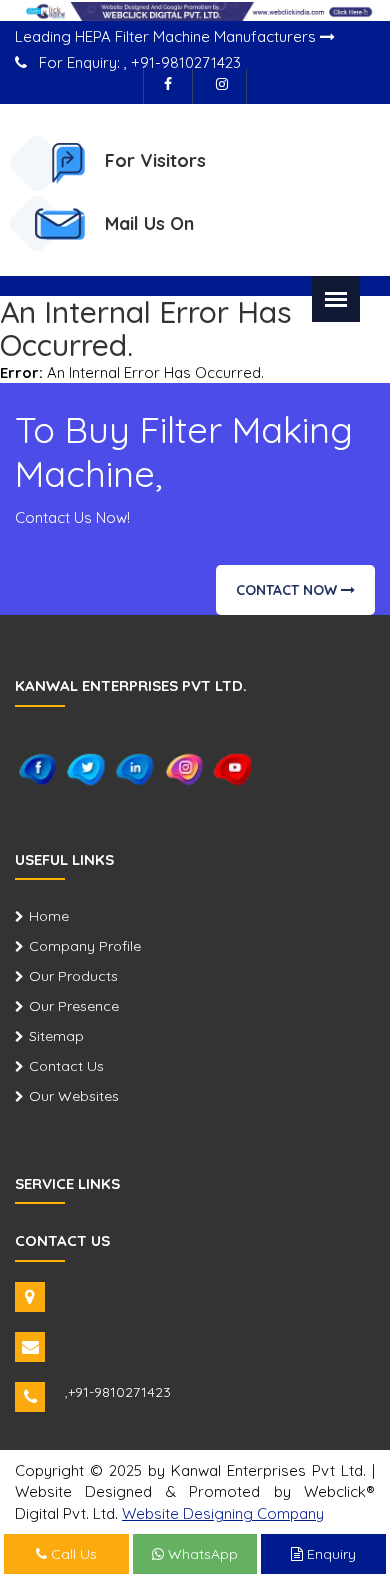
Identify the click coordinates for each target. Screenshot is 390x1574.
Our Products (73, 976)
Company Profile (85, 946)
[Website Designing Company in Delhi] (195, 10)
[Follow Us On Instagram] (222, 86)
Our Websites (74, 1096)
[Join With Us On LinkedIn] (135, 768)
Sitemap (56, 1036)
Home (49, 916)
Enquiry (329, 1554)
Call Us (72, 1554)
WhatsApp (201, 1554)
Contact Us (66, 1066)
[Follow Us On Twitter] (86, 768)
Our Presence (74, 1006)
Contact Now (288, 590)
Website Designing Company (223, 1513)
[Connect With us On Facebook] (168, 86)
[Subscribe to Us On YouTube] (233, 768)
